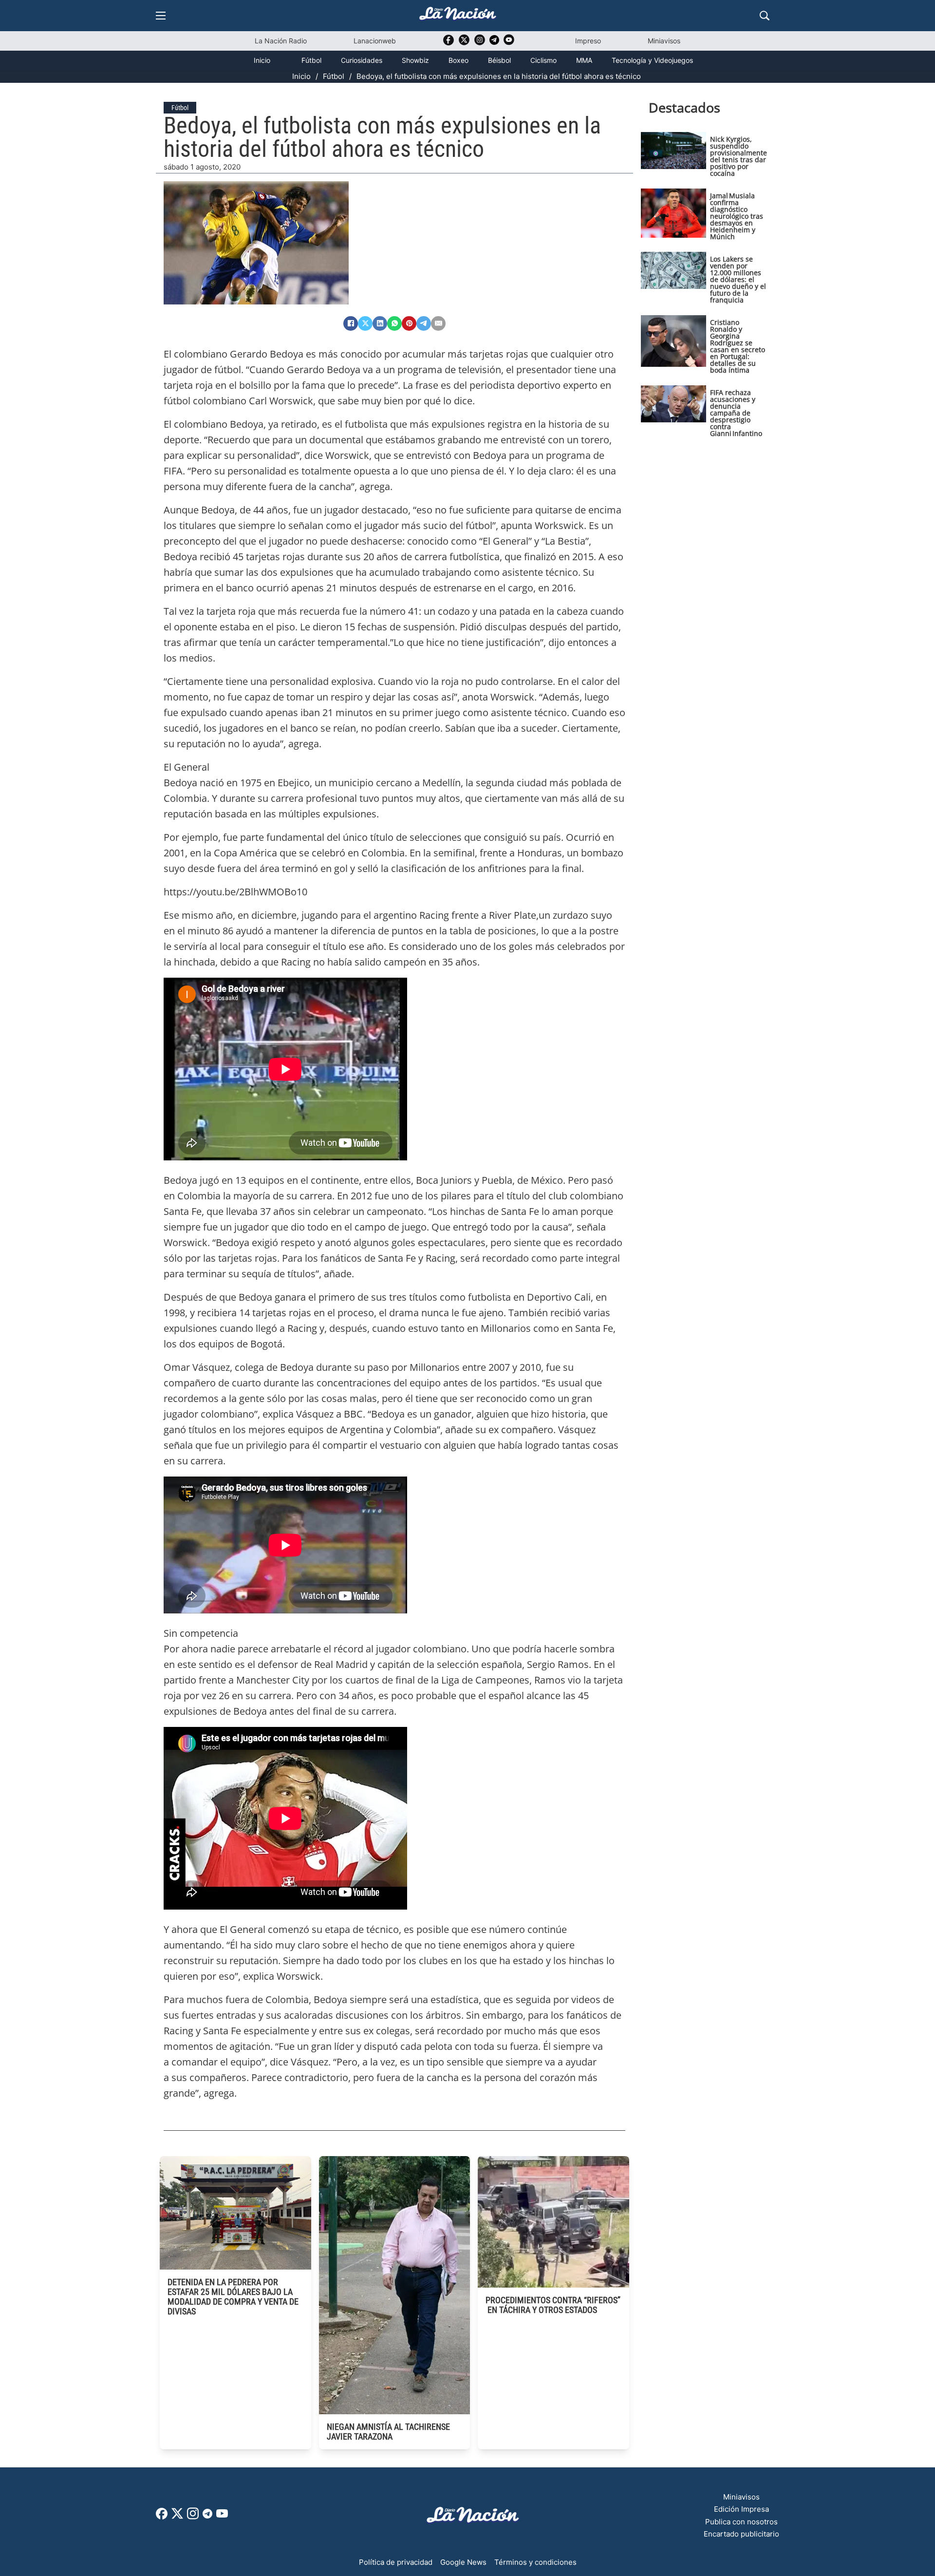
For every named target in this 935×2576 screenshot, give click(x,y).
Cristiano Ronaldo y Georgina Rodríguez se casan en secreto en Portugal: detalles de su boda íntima (738, 346)
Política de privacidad (396, 2562)
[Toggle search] (765, 16)
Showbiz (415, 60)
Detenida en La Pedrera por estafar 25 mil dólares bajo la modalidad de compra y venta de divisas (233, 2297)
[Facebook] (351, 323)
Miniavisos (664, 41)
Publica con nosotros (741, 2522)
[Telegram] (424, 323)
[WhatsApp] (394, 323)
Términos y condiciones (535, 2562)
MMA (584, 60)
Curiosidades (362, 60)
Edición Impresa (741, 2509)
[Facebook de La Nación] (162, 2517)
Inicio (262, 60)
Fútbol (311, 60)
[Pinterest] (409, 323)
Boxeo (458, 60)
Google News (463, 2562)
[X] (365, 323)
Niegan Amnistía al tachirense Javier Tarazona (388, 2432)
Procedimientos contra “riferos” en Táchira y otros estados (553, 2305)
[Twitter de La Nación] (464, 43)
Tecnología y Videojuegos (652, 60)
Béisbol (499, 60)
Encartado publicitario (741, 2534)
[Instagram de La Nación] (480, 43)
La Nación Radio (281, 41)
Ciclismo (543, 60)
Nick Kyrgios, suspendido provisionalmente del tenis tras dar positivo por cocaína (739, 156)
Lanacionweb (375, 41)
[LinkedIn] (380, 323)
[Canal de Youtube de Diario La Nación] (509, 43)
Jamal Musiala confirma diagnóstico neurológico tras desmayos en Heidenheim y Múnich (737, 216)
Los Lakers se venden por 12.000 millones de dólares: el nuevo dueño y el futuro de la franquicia (738, 279)
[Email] (438, 323)
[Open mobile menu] (161, 16)
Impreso (588, 41)
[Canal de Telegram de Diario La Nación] (494, 43)
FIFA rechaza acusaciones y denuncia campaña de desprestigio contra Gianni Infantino (736, 413)
